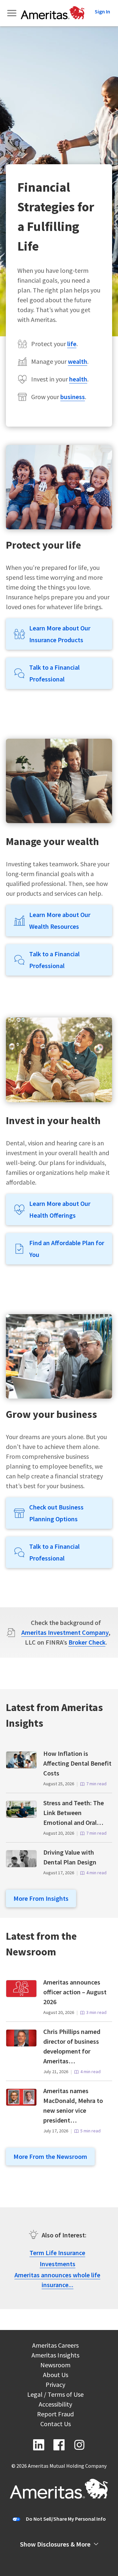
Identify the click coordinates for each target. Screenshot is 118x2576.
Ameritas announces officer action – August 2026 (75, 1992)
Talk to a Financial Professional (54, 673)
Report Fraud (55, 2415)
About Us (56, 2376)
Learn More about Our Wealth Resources (60, 920)
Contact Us (56, 2425)
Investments (58, 2264)
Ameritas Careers (55, 2346)
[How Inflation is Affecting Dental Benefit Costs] (21, 1766)
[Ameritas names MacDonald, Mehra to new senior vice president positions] (21, 2103)
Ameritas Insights (55, 2356)
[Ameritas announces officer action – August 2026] (21, 1995)
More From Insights (41, 1898)
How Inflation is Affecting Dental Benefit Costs (77, 1763)
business (73, 397)
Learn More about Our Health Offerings (60, 1209)
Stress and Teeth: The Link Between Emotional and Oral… (74, 1813)
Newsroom (55, 2366)
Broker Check (87, 1642)
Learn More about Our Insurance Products (60, 634)
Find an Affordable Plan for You (67, 1249)
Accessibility (55, 2405)
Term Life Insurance (57, 2253)
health (78, 379)
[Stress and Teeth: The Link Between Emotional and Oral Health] (21, 1816)
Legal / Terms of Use (55, 2395)
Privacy (55, 2385)
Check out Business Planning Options (56, 1513)
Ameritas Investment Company (65, 1632)
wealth (78, 361)
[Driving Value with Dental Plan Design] (21, 1865)
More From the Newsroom (50, 2156)
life (72, 344)
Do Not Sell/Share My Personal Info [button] (66, 2519)
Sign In (102, 11)
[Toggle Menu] (12, 13)
